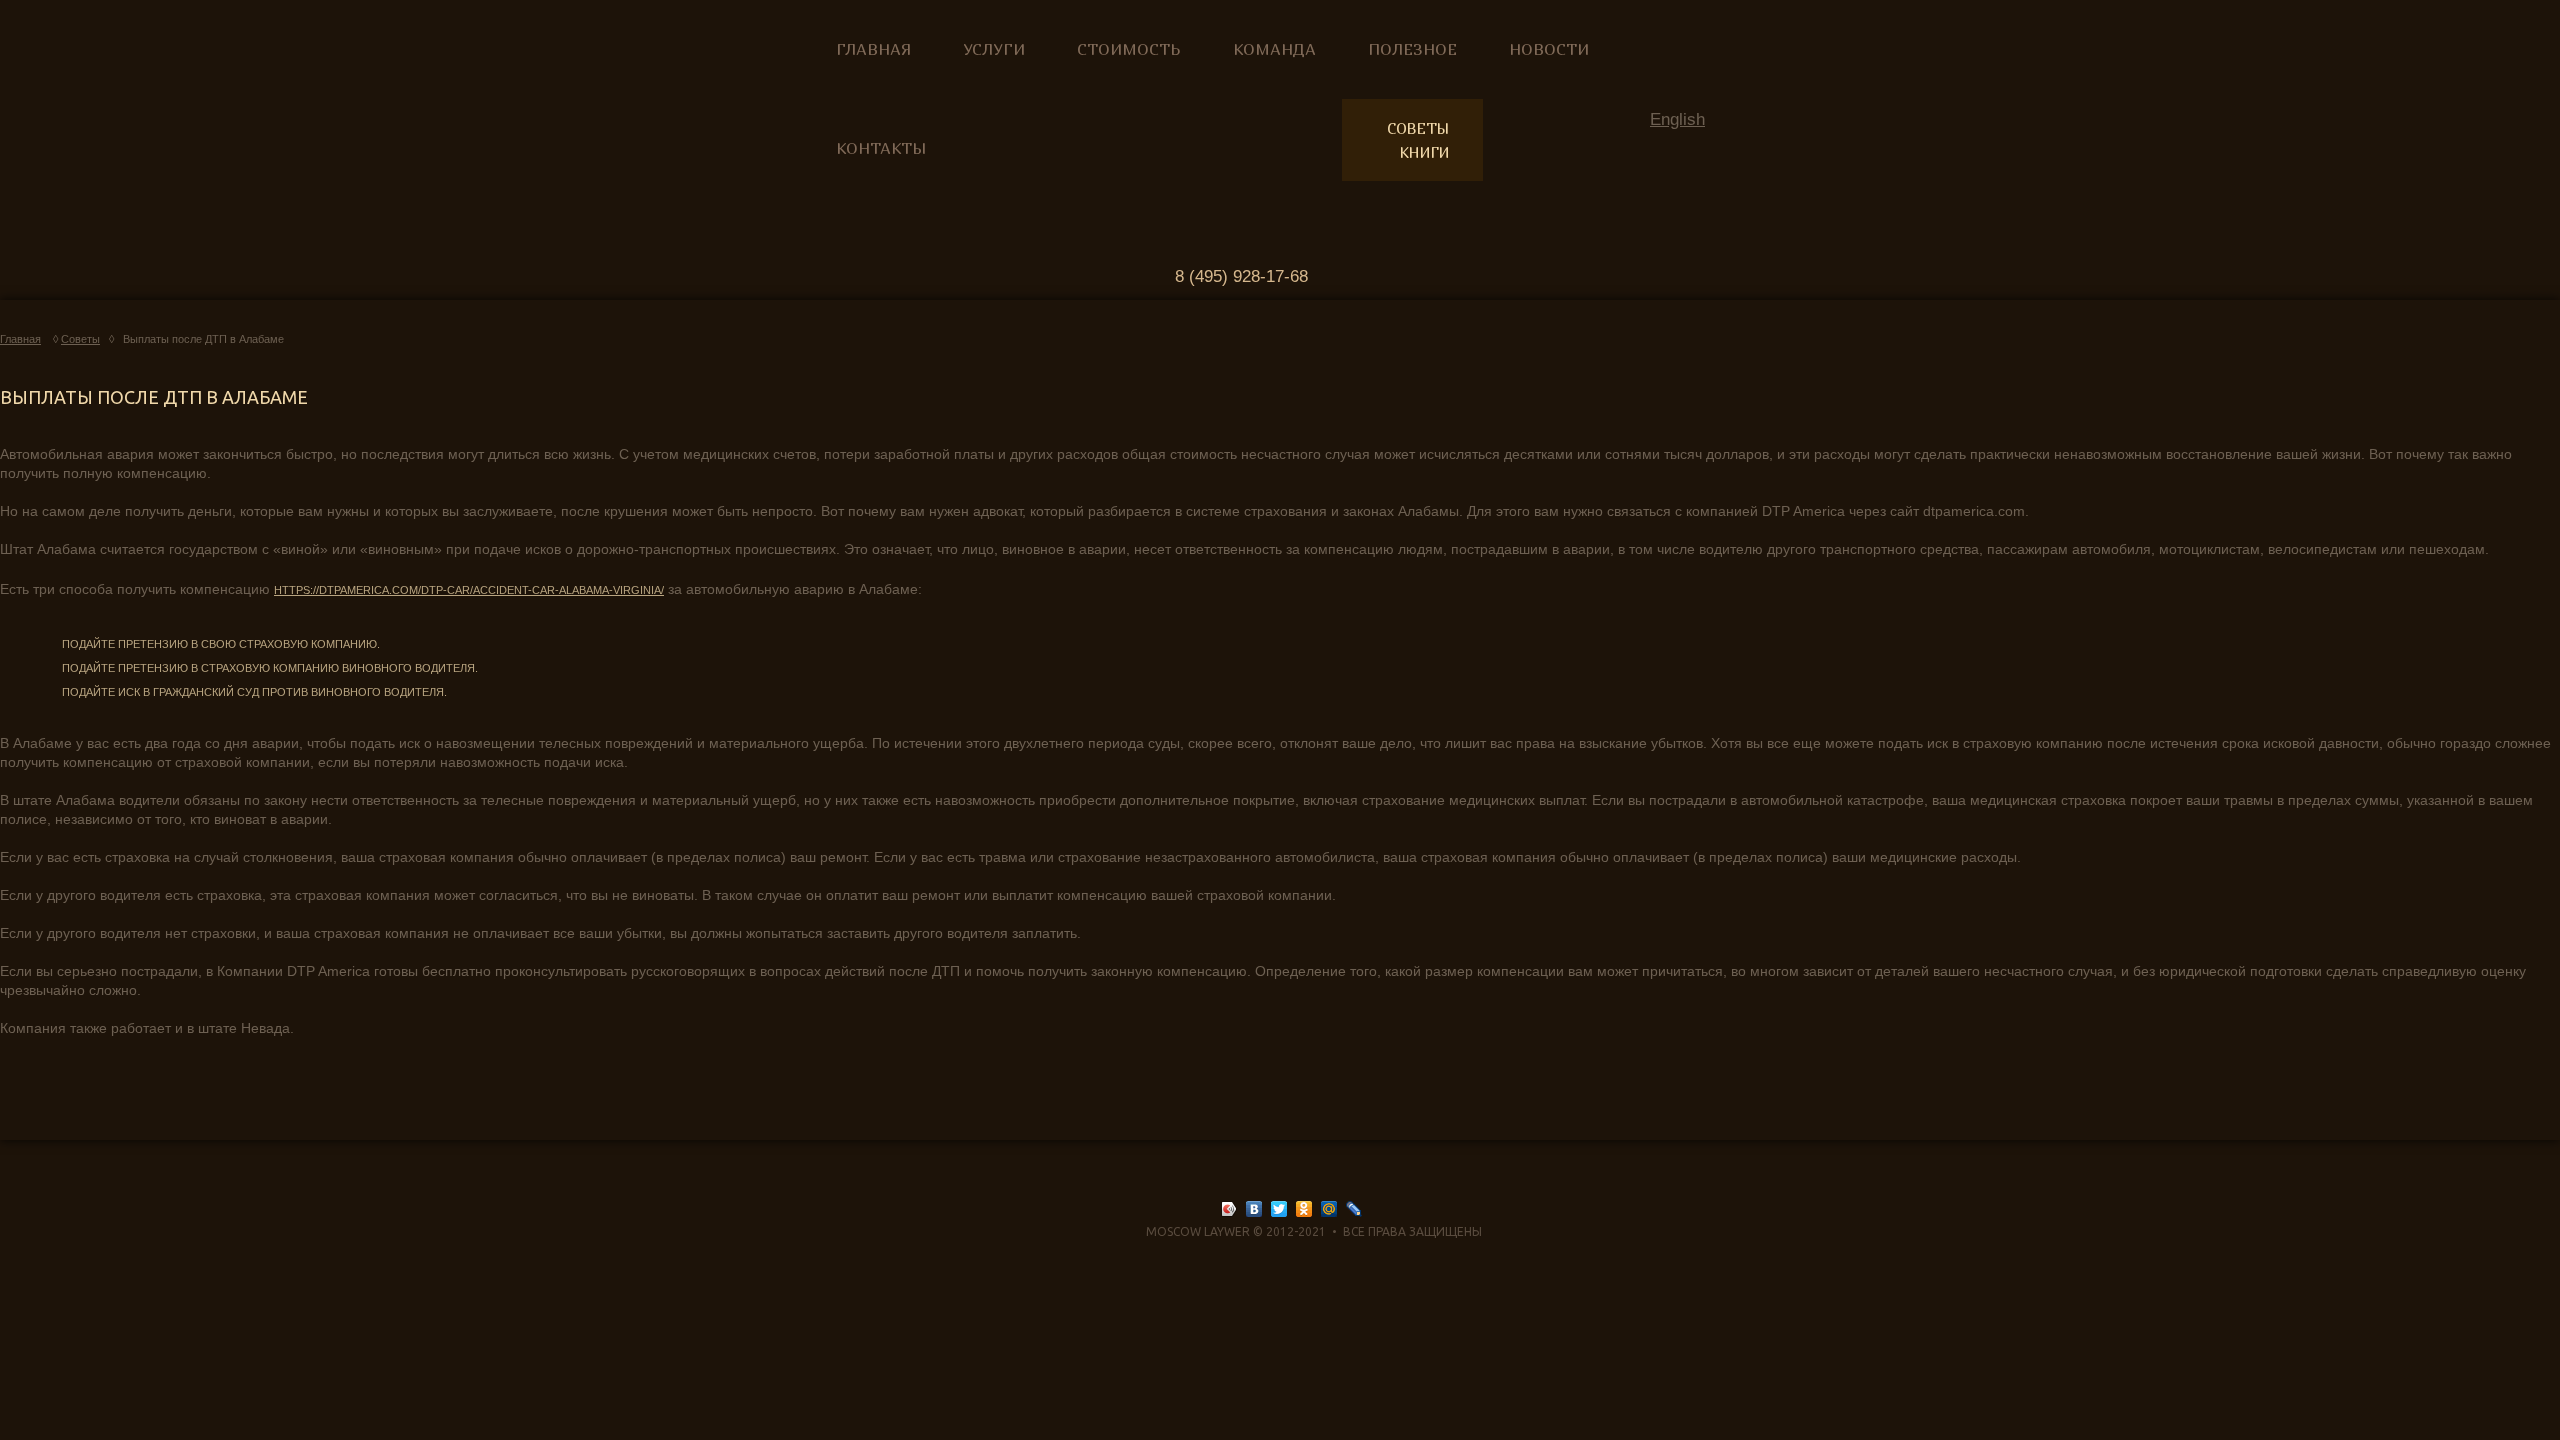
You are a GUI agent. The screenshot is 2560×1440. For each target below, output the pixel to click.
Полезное (1412, 49)
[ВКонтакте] (1254, 1209)
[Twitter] (1279, 1209)
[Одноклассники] (1304, 1209)
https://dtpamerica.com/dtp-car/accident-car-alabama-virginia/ (469, 590)
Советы (1418, 128)
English (1677, 119)
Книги (1425, 152)
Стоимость (1129, 49)
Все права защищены (1412, 1231)
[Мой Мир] (1329, 1209)
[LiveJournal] (1354, 1209)
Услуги (994, 49)
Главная (873, 49)
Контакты (881, 148)
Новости (1549, 49)
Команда (1274, 49)
